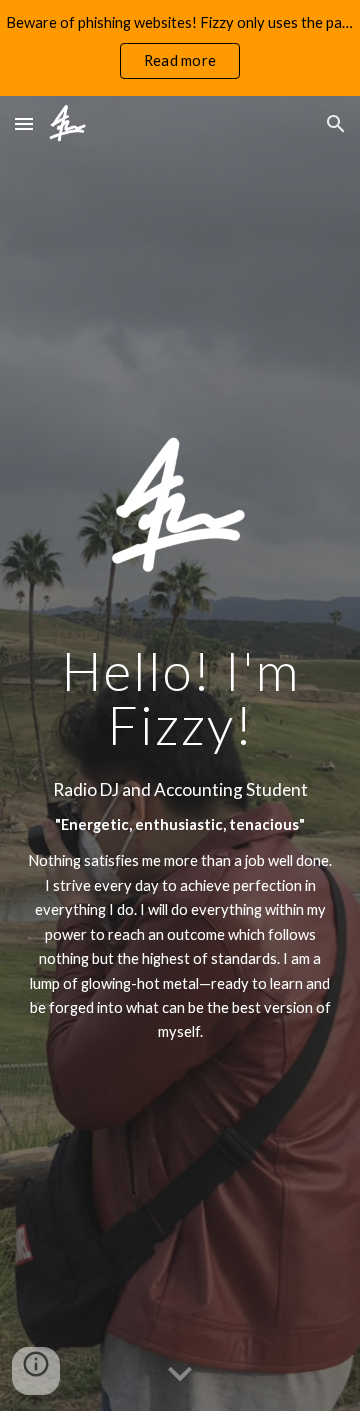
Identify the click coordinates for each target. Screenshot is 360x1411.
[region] (180, 48)
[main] (180, 697)
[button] (24, 123)
